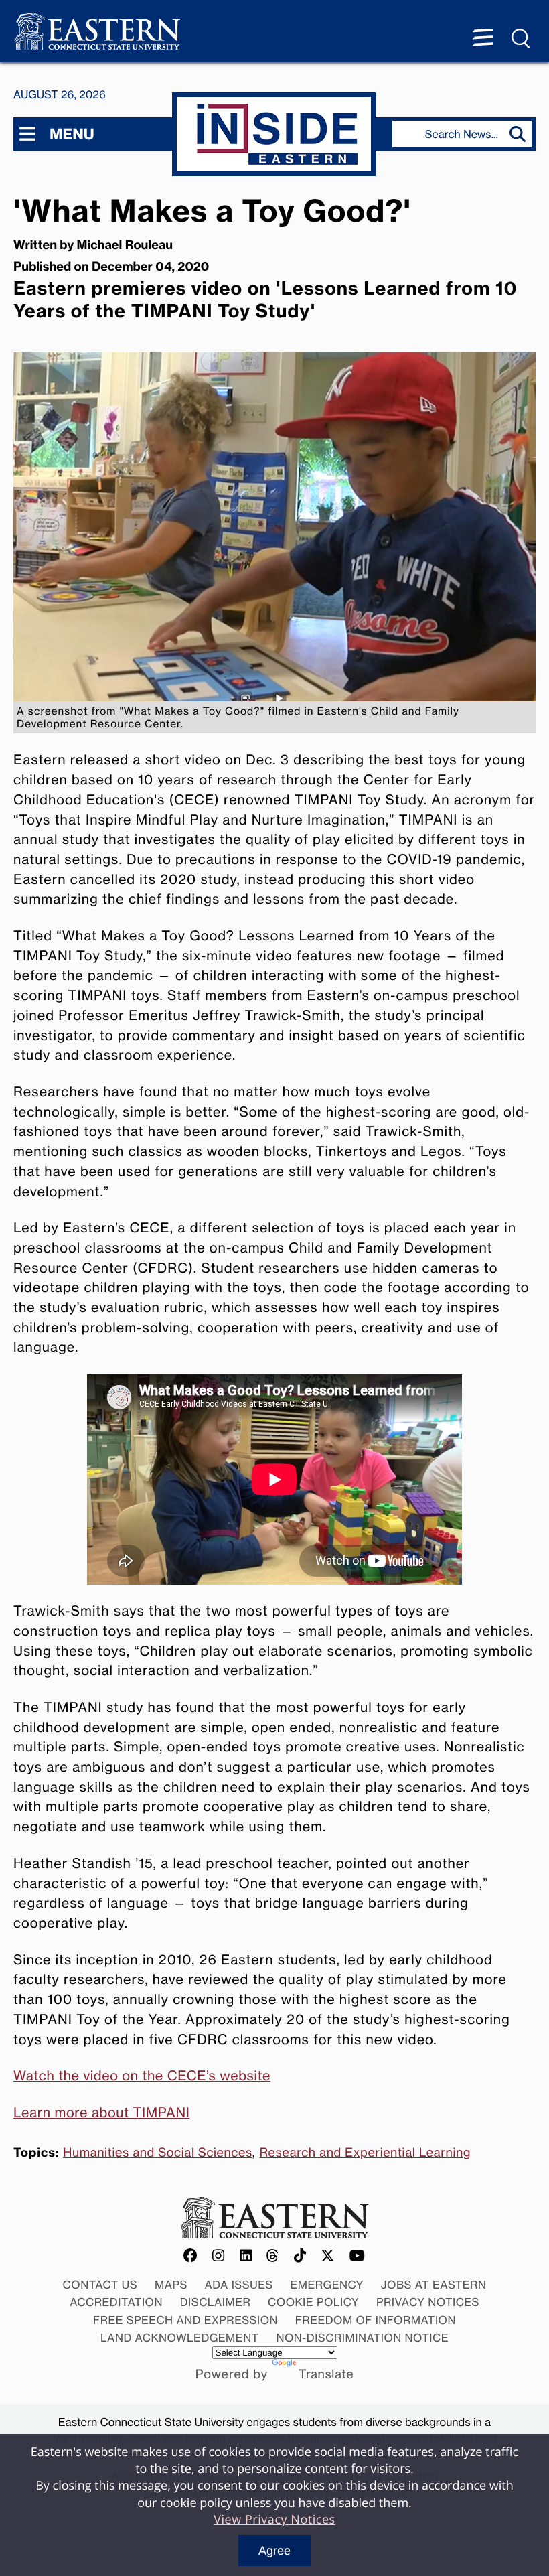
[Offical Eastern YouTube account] (358, 2256)
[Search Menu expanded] (522, 39)
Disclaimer (216, 2302)
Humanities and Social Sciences (158, 2153)
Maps (171, 2285)
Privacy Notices (428, 2302)
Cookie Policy (313, 2302)
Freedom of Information (376, 2320)
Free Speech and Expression (185, 2320)
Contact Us (100, 2285)
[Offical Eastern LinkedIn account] (246, 2256)
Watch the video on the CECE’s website (142, 2076)
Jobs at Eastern (434, 2285)
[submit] (521, 134)
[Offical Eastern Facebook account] (191, 2256)
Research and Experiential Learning (365, 2153)
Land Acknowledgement (180, 2338)
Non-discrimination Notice (362, 2338)
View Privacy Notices (274, 2520)
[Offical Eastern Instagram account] (219, 2256)
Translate (326, 2374)
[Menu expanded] (483, 39)
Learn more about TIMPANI (101, 2113)
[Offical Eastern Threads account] (273, 2256)
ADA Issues (239, 2285)
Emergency (327, 2285)
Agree (274, 2551)
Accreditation (116, 2302)
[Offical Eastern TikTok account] (300, 2256)
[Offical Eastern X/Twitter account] (328, 2256)
